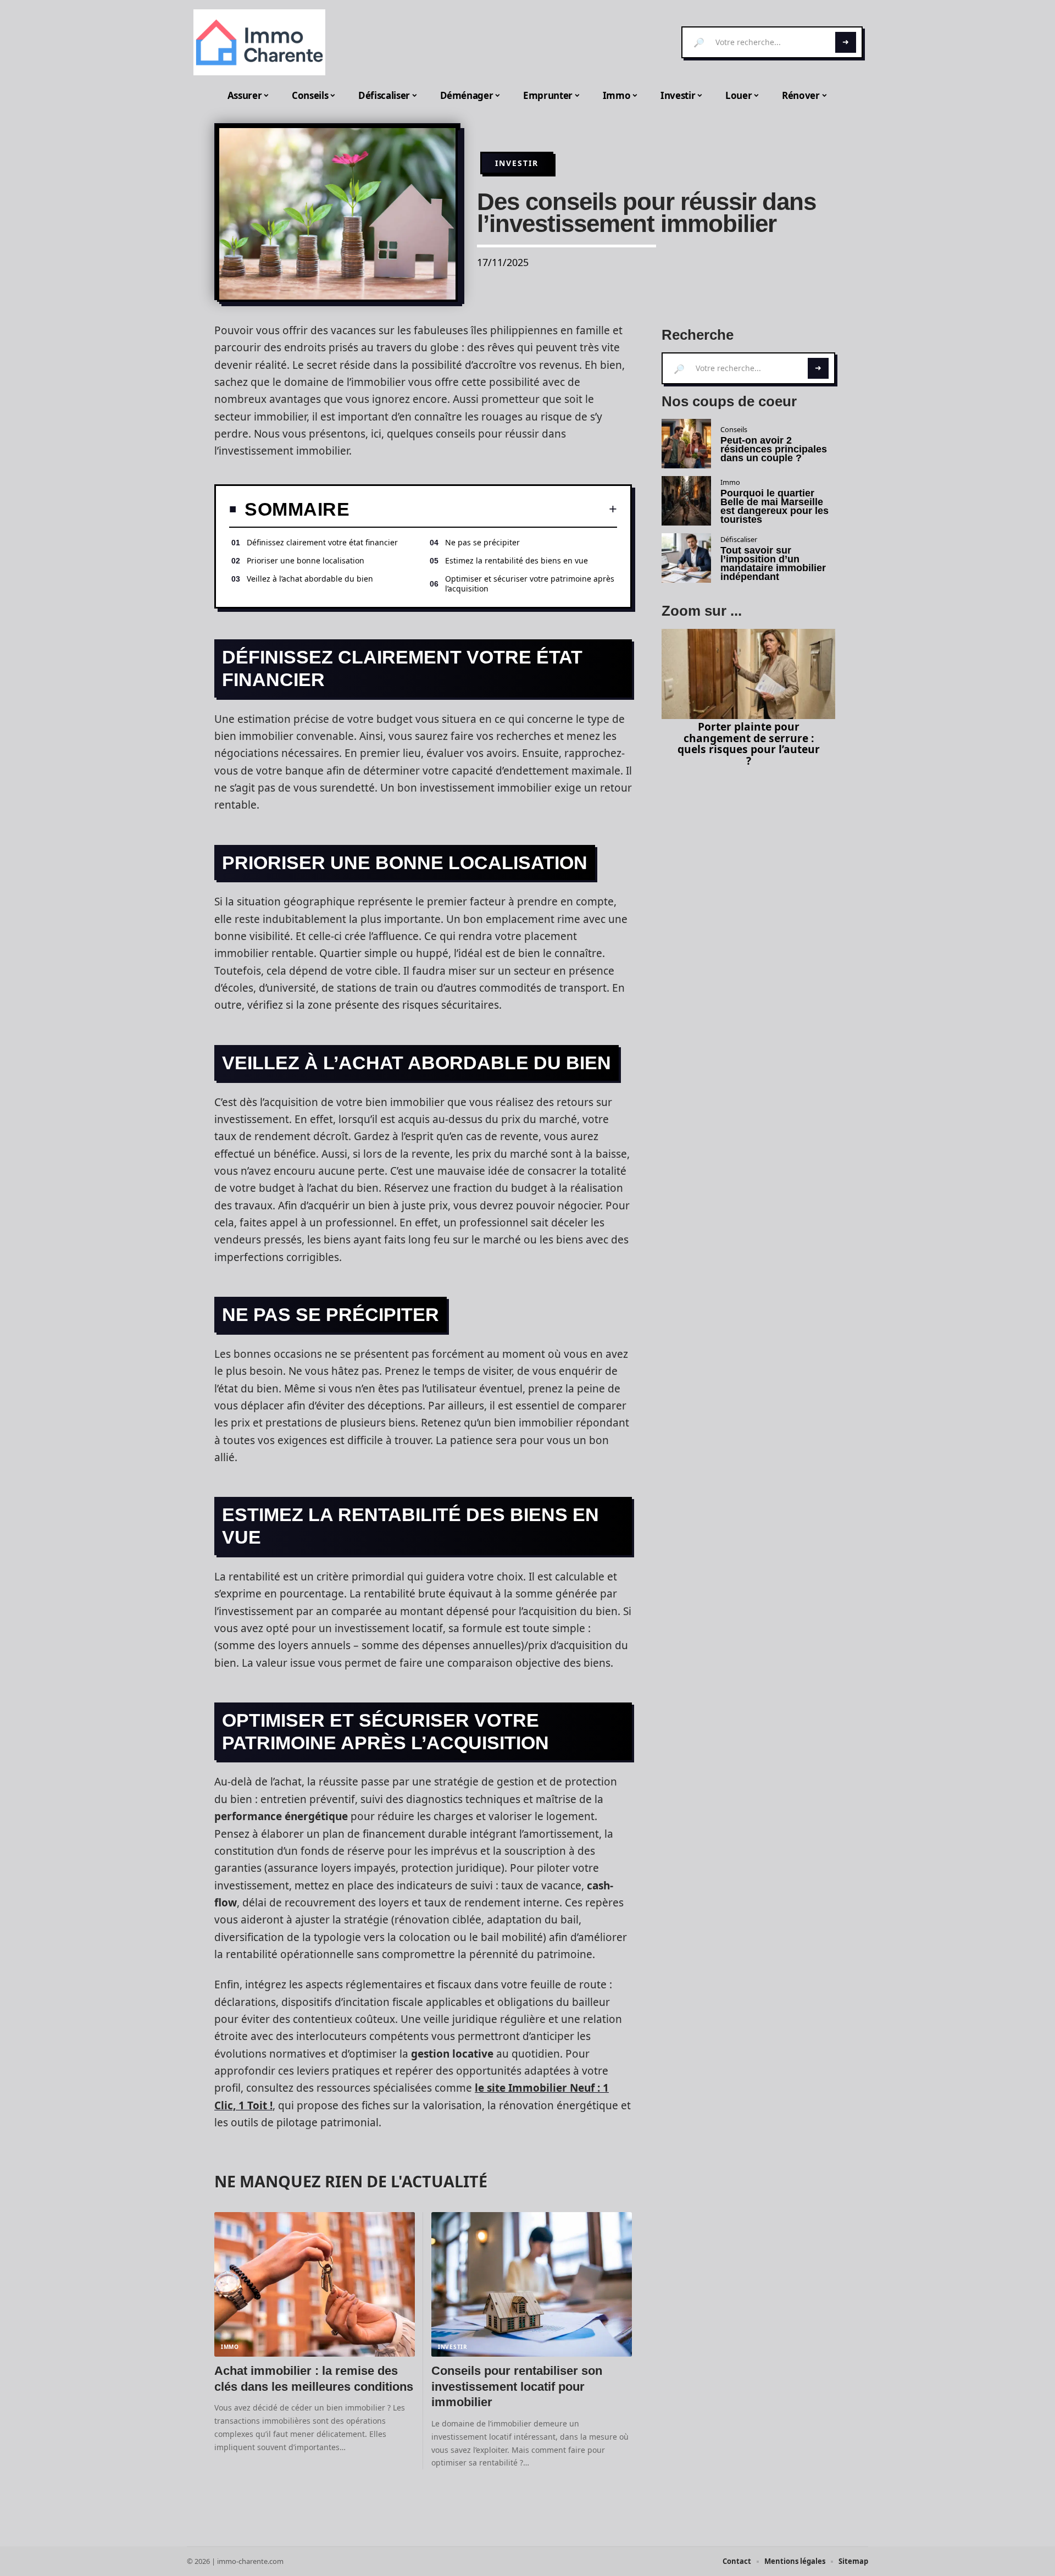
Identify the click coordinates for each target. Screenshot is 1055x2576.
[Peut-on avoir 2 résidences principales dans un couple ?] (686, 444)
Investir (517, 163)
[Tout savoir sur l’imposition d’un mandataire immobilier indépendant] (686, 558)
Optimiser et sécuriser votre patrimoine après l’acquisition (530, 584)
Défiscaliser (739, 539)
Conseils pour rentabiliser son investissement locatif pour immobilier (517, 2386)
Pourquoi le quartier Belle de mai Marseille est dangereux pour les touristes (774, 506)
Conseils (734, 429)
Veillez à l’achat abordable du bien (310, 579)
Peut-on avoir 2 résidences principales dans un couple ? (774, 449)
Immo (230, 2347)
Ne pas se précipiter (482, 542)
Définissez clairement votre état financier (323, 542)
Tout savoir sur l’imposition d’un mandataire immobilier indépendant (773, 563)
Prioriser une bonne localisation (306, 560)
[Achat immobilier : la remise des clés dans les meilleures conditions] (315, 2284)
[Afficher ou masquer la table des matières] (483, 509)
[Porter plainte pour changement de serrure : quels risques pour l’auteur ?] (748, 674)
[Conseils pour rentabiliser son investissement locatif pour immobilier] (532, 2284)
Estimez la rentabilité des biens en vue (517, 560)
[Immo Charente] (259, 42)
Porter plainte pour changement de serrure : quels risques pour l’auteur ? (749, 743)
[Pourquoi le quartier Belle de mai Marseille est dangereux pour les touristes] (686, 501)
